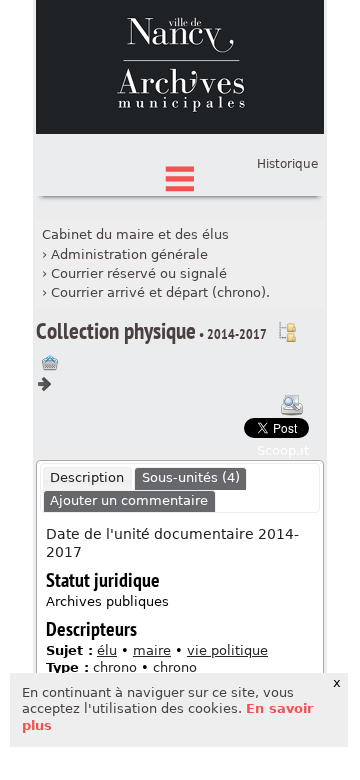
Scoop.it (283, 450)
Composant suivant (44, 384)
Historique (287, 164)
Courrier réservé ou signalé (139, 273)
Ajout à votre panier (50, 363)
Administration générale (129, 254)
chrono (115, 667)
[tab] (87, 479)
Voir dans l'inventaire (287, 332)
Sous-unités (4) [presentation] (191, 477)
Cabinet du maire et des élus (135, 234)
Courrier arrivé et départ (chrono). (160, 292)
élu (107, 650)
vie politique (227, 650)
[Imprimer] (292, 405)
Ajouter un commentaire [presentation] (129, 500)
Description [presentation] (87, 477)
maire (152, 650)
